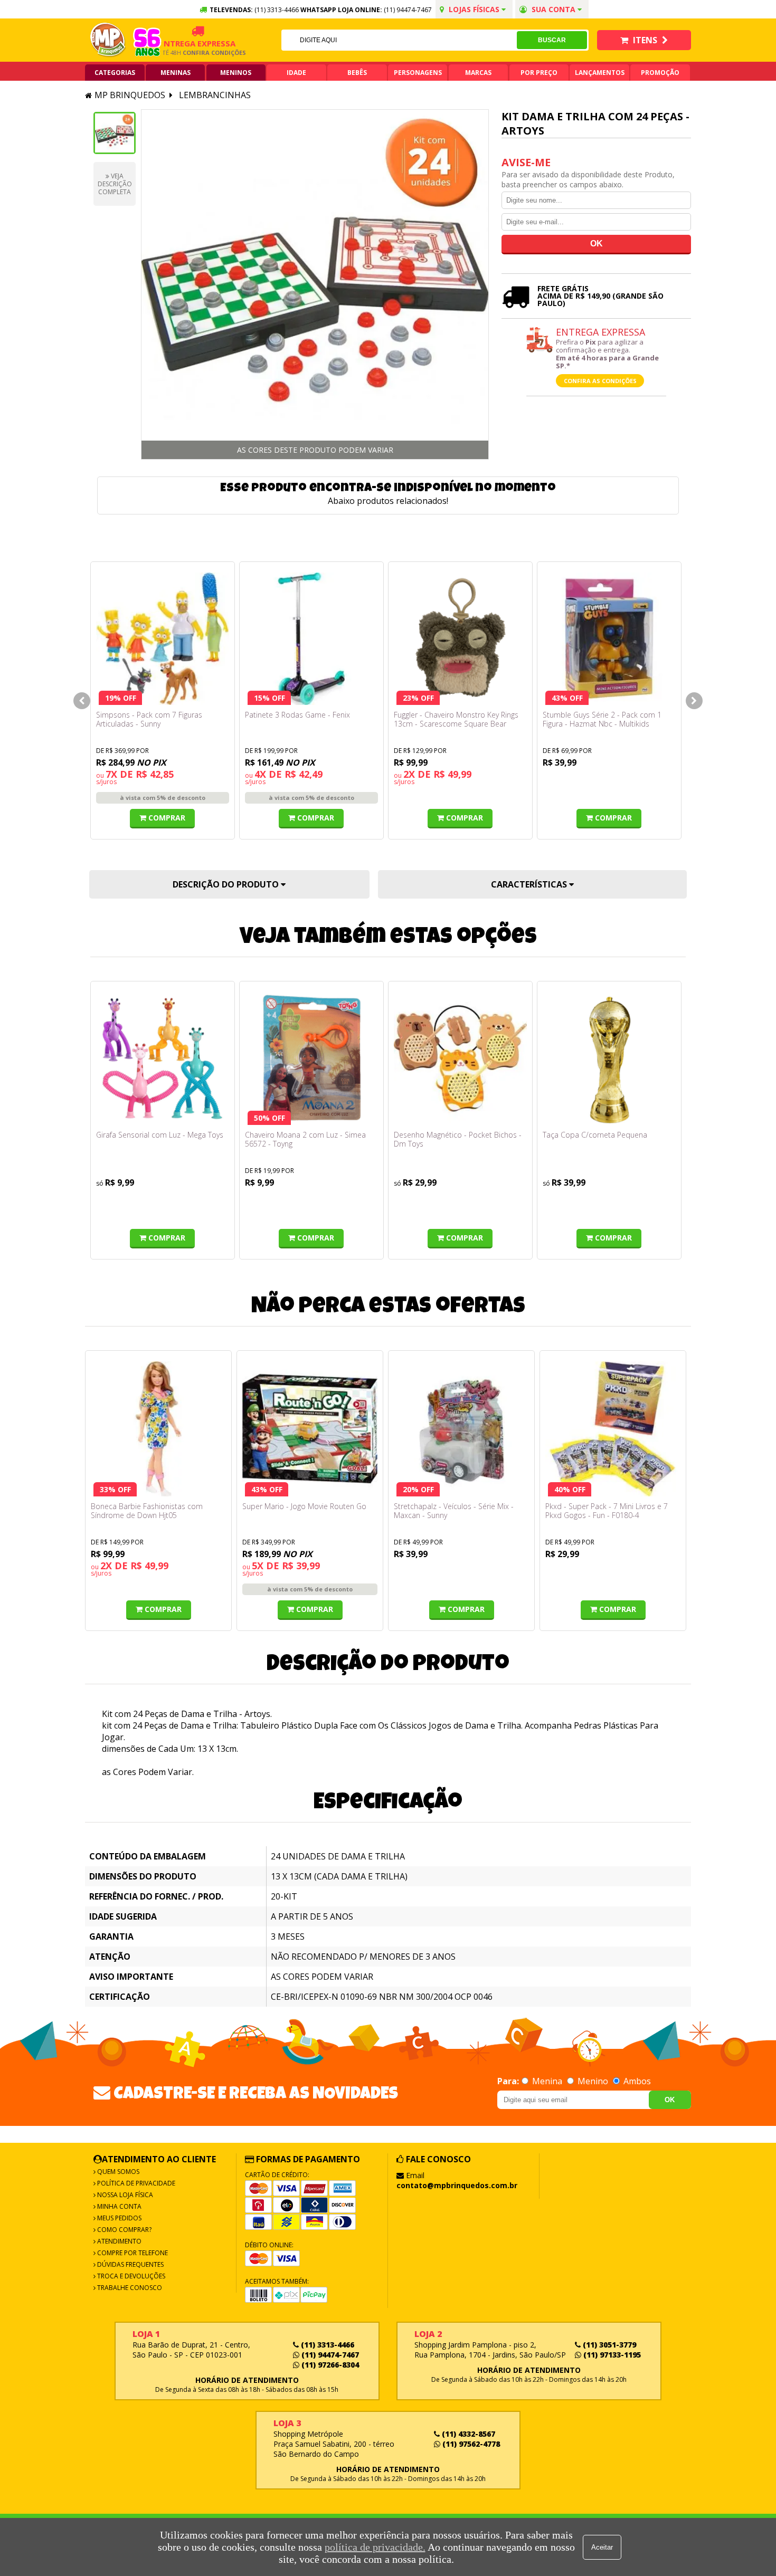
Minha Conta (119, 2206)
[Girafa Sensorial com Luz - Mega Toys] (163, 1058)
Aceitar (602, 2547)
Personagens (418, 73)
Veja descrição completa (115, 184)
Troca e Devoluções (130, 2276)
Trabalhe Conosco (129, 2288)
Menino (593, 2081)
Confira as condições (600, 381)
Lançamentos (600, 73)
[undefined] (315, 284)
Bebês (357, 73)
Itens (645, 40)
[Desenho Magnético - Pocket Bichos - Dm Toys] (460, 1058)
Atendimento (119, 2241)
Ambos (636, 2081)
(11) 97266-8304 (329, 2365)
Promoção (660, 73)
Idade (296, 73)
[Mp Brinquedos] (108, 40)
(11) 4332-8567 (467, 2434)
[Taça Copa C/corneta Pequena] (609, 1058)
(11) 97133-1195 (611, 2355)
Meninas (176, 73)
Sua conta (553, 9)
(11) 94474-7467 (408, 10)
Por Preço (539, 73)
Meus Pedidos (119, 2218)
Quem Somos (117, 2172)
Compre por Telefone (132, 2253)
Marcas (478, 73)
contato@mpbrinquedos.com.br (457, 2185)
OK (670, 2100)
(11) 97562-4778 (470, 2444)
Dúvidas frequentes (130, 2264)
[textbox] (399, 40)
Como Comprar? (124, 2230)
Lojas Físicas (474, 9)
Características (530, 884)
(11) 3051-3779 (608, 2345)
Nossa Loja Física (124, 2195)
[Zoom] (115, 133)
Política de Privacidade (135, 2183)
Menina (547, 2081)
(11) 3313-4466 (327, 2345)
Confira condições (190, 53)
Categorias (115, 73)
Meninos (236, 73)
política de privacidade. (375, 2547)
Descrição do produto (227, 884)
